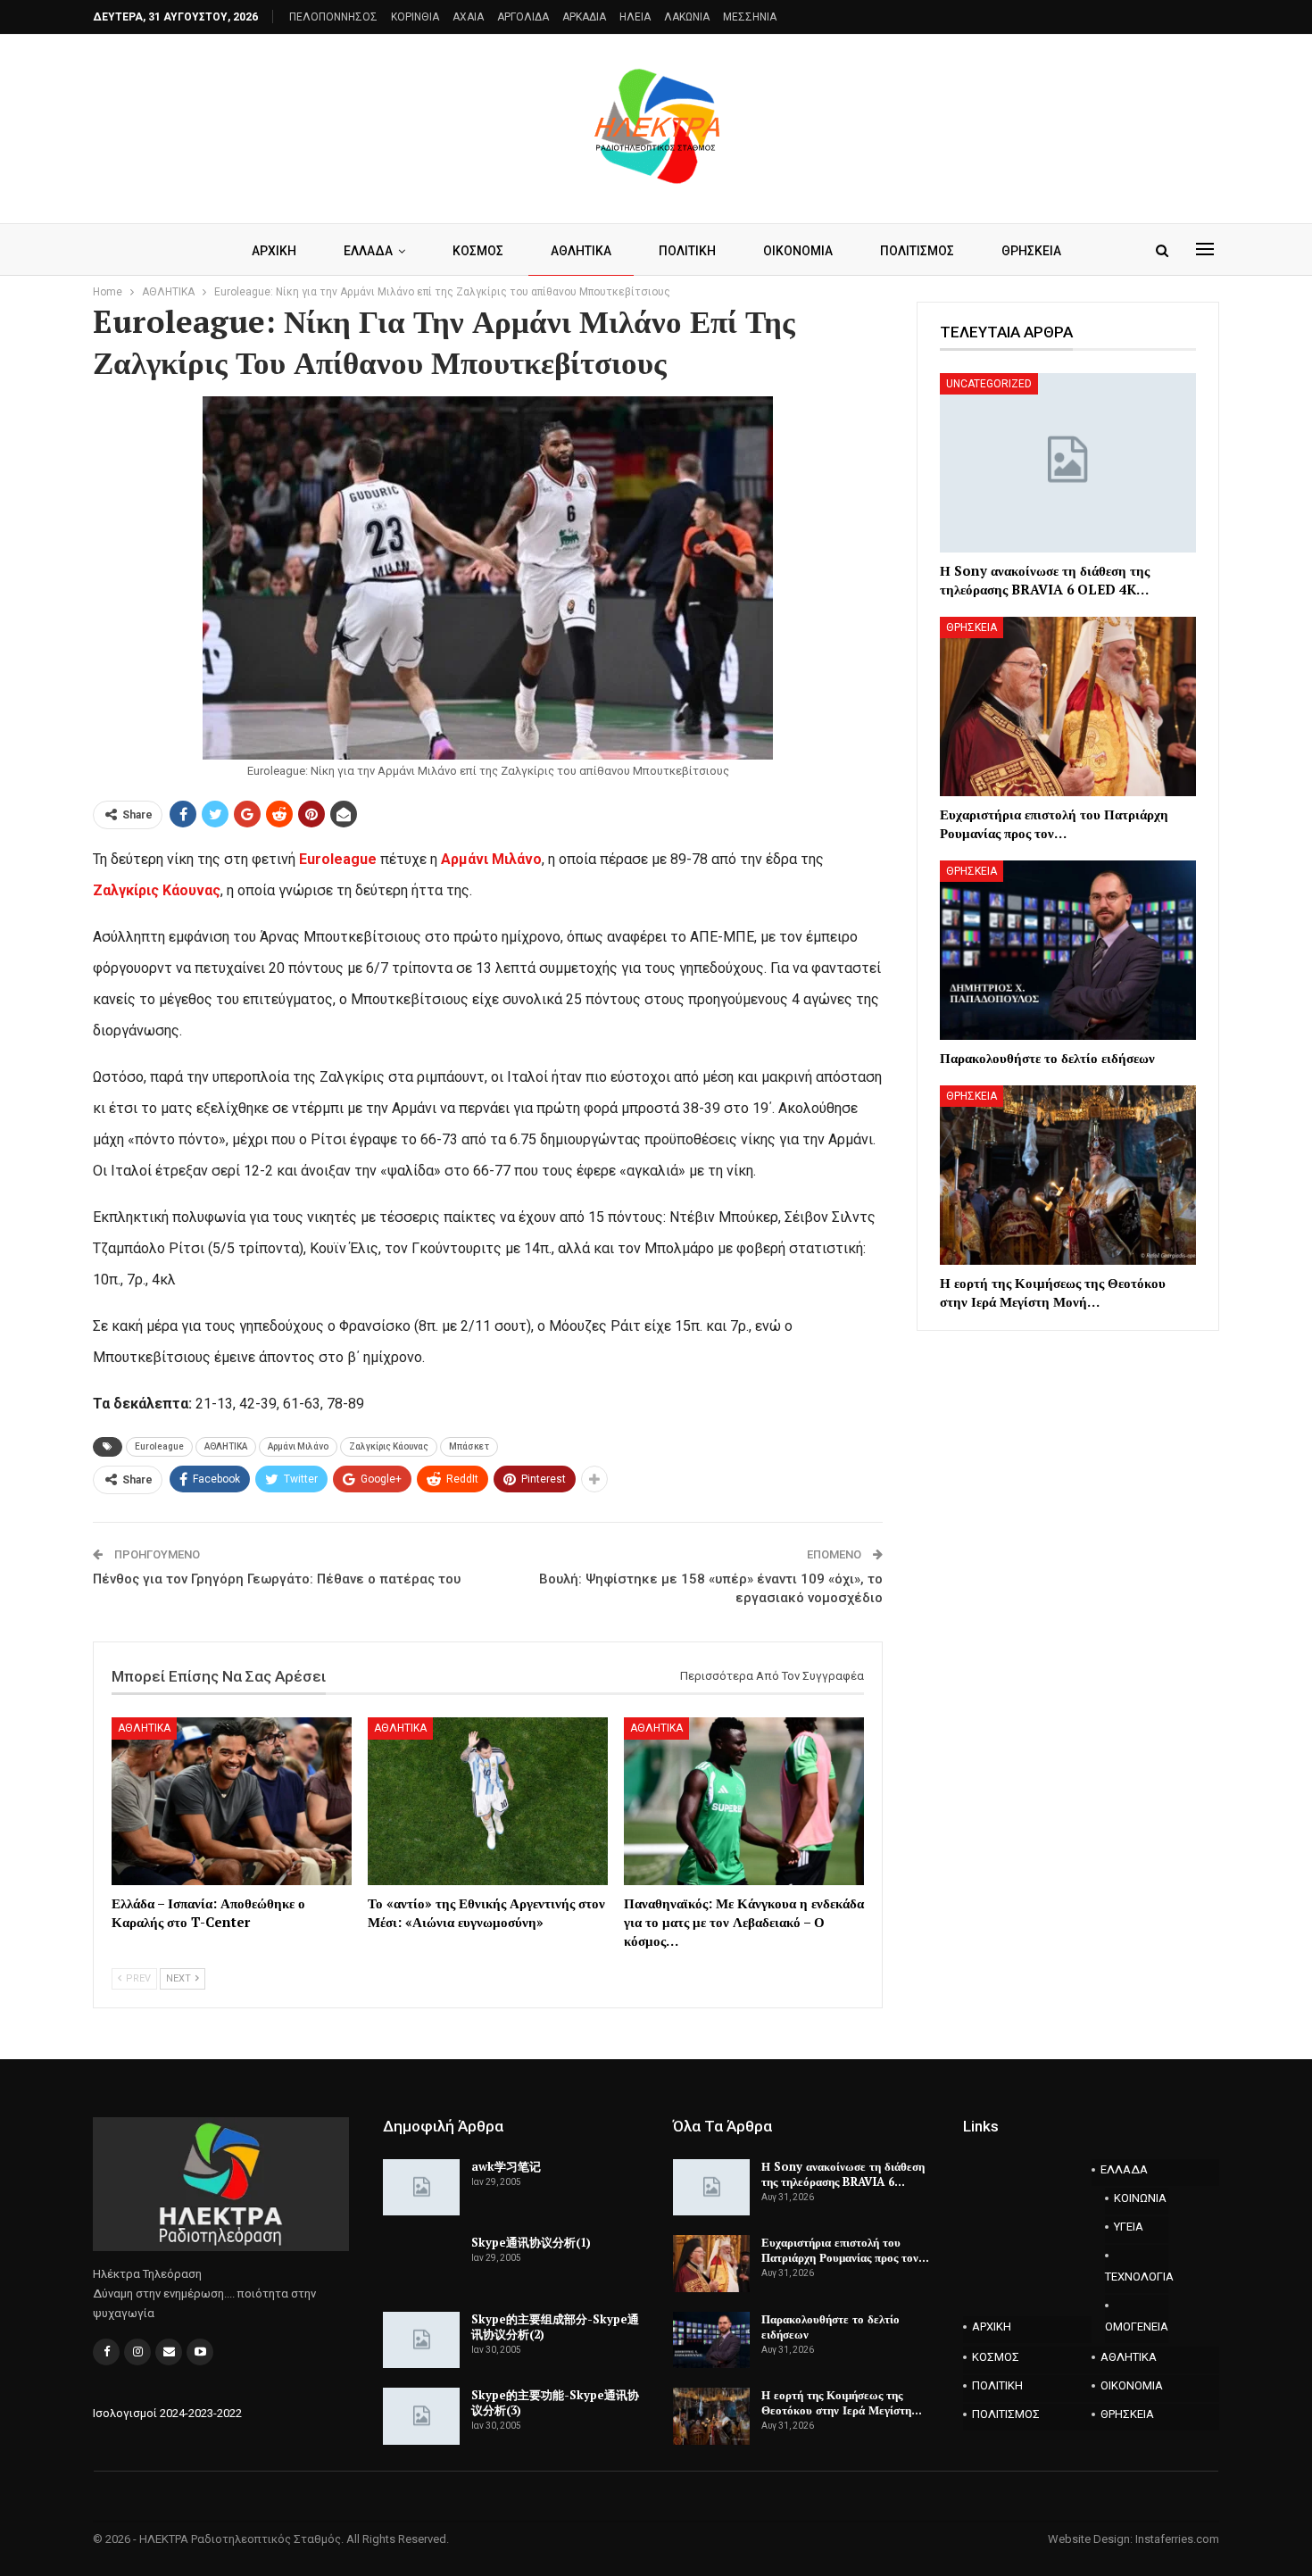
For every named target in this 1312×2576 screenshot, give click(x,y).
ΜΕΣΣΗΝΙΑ (750, 17)
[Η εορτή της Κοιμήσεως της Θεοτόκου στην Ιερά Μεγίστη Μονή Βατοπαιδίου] (1068, 1175)
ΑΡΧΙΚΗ (274, 251)
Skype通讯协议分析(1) (531, 2242)
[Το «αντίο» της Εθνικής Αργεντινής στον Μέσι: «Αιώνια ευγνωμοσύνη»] (488, 1801)
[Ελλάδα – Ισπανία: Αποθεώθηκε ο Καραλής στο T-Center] (232, 1801)
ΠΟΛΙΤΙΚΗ (687, 251)
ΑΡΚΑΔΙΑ (584, 17)
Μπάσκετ (469, 1446)
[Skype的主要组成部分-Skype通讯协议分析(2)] (421, 2340)
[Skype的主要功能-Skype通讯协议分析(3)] (421, 2416)
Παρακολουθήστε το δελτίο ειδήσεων (830, 2327)
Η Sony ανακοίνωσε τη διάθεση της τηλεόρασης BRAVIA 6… (843, 2174)
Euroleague (340, 859)
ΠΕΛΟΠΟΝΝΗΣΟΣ (333, 17)
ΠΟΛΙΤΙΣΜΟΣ (917, 251)
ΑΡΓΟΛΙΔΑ (523, 17)
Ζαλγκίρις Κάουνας (157, 890)
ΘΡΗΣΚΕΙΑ (1031, 251)
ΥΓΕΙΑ (1129, 2227)
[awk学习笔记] (421, 2188)
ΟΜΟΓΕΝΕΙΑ (1137, 2327)
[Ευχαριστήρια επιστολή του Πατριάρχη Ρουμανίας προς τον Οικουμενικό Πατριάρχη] (1068, 706)
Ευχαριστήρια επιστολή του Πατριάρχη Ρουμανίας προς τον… (845, 2250)
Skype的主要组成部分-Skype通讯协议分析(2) (555, 2327)
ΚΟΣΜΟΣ (478, 251)
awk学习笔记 (506, 2166)
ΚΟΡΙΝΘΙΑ (415, 17)
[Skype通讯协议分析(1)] (421, 2264)
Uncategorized (989, 384)
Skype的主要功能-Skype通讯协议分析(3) (555, 2402)
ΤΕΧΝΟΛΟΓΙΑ (1137, 2277)
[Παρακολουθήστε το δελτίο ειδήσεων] (1068, 950)
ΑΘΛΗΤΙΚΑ (581, 251)
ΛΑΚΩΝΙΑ (687, 17)
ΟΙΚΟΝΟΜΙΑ (798, 251)
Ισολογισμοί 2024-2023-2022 (167, 2413)
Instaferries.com (1177, 2539)
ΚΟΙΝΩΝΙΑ (1140, 2198)
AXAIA (468, 17)
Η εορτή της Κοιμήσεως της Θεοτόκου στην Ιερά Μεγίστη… (842, 2402)
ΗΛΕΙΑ (635, 17)
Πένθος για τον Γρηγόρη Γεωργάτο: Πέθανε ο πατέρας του (277, 1579)
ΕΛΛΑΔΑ (368, 251)
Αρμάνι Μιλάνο (491, 859)
